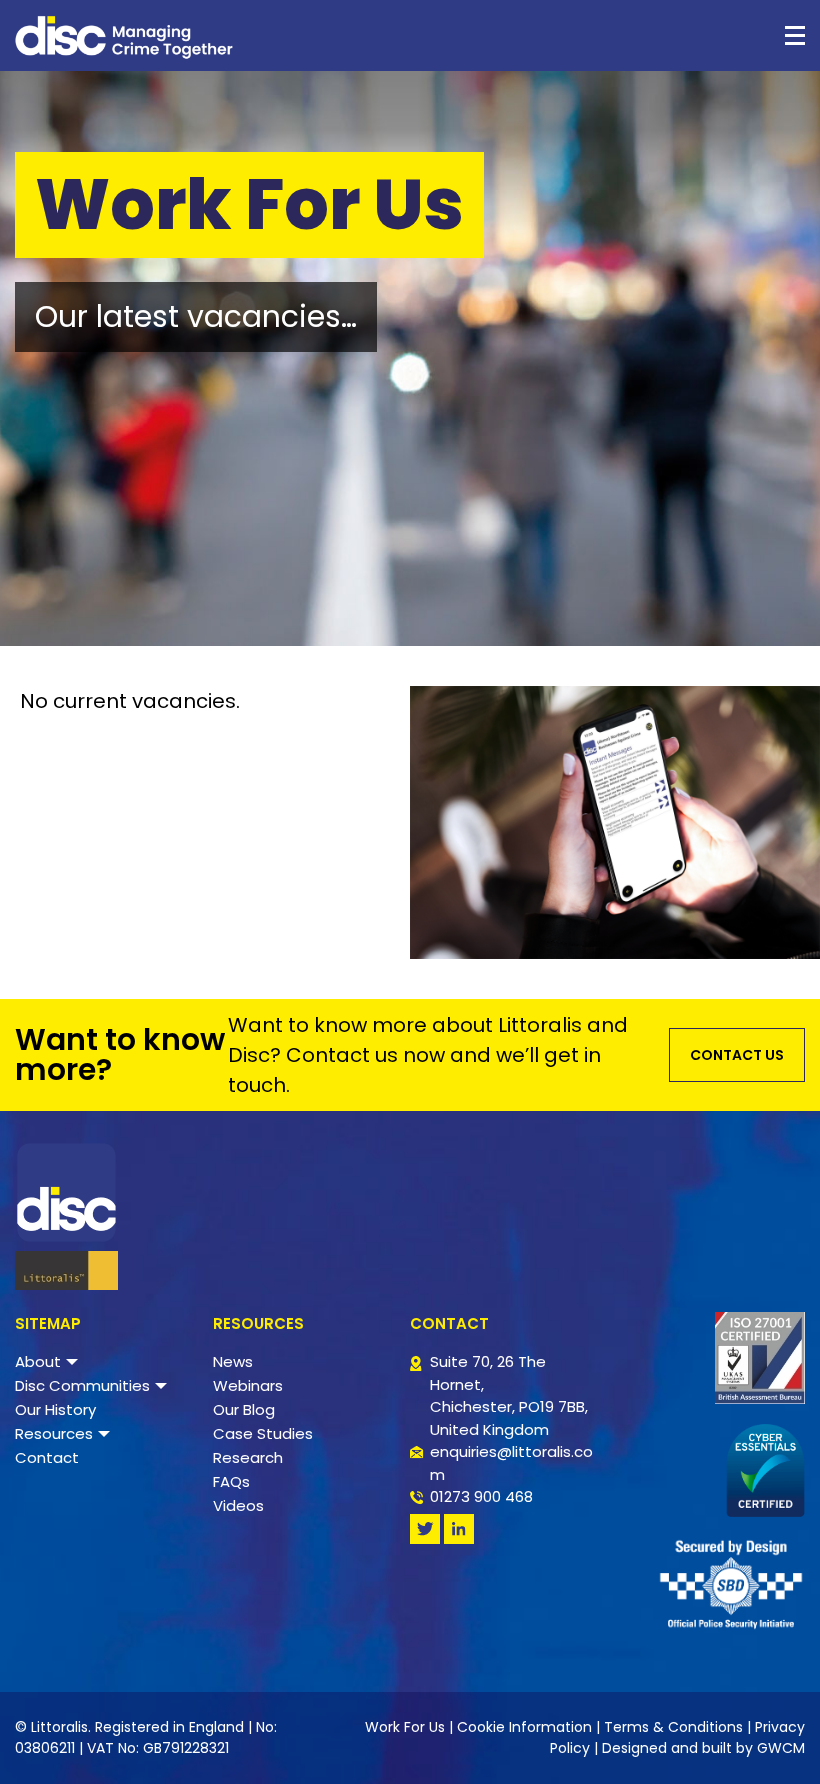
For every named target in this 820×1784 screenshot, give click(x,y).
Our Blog (244, 1409)
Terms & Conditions (673, 1727)
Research (248, 1457)
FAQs (231, 1481)
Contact (47, 1457)
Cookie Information (524, 1727)
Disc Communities (82, 1385)
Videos (238, 1505)
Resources (54, 1433)
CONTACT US (737, 1055)
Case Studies (263, 1433)
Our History (55, 1409)
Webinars (248, 1385)
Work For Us (405, 1727)
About (38, 1361)
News (233, 1361)
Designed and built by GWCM (703, 1748)
